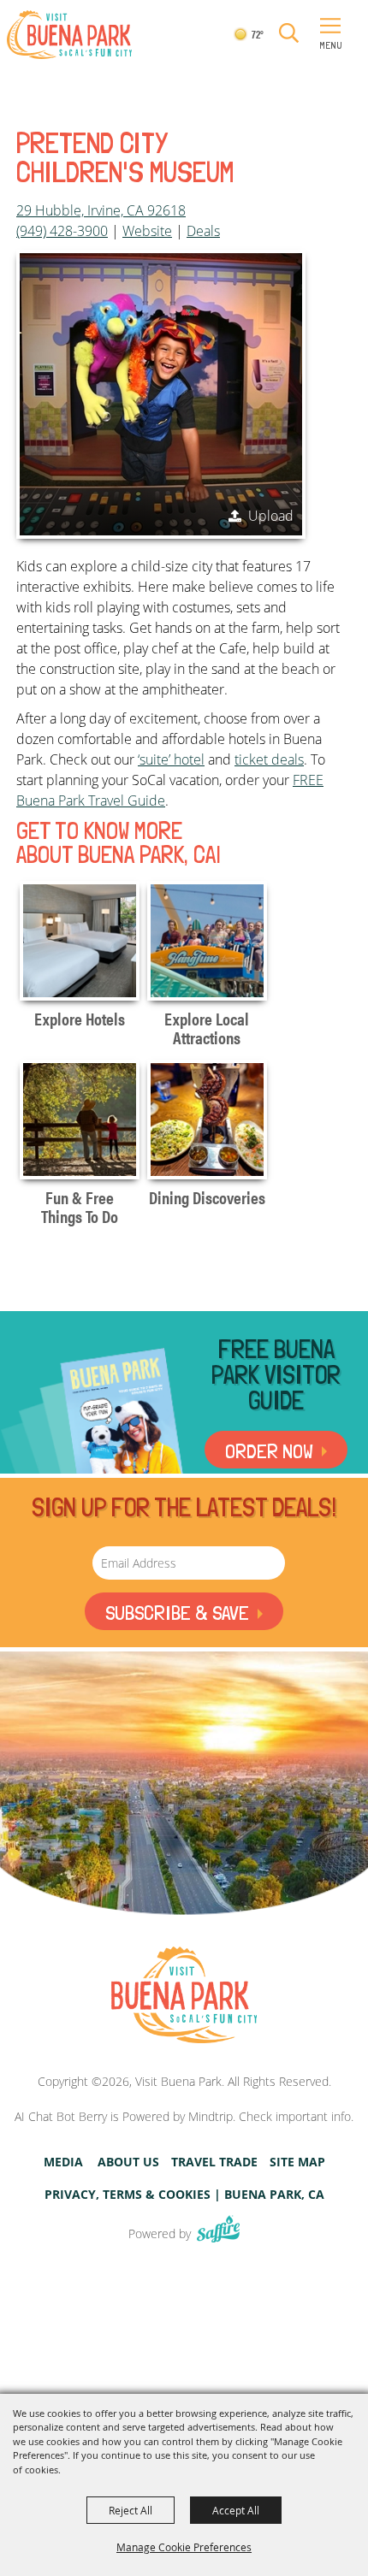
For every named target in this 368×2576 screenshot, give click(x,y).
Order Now (269, 1451)
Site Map (297, 2162)
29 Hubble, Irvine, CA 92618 (101, 210)
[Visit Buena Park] (69, 35)
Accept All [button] (236, 2510)
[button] (289, 34)
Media (63, 2162)
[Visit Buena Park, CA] (184, 1996)
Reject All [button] (131, 2510)
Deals (203, 231)
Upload (271, 516)
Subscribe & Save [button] (177, 1613)
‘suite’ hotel (171, 759)
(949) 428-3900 (62, 231)
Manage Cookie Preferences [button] (184, 2547)
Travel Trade (214, 2162)
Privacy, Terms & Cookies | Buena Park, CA (184, 2195)
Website (147, 231)
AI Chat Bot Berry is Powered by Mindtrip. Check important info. (184, 2116)
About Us (128, 2162)
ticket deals (269, 759)
